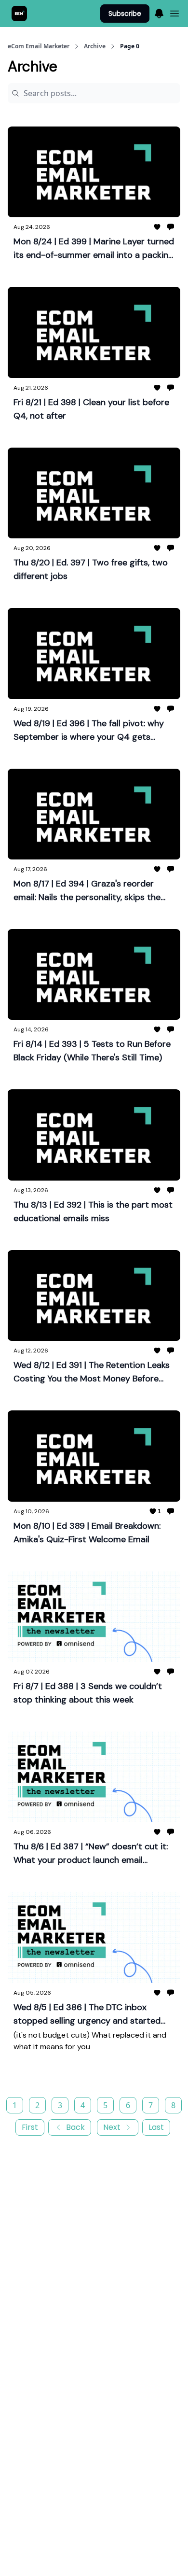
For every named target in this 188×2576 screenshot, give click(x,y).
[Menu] (159, 12)
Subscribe (125, 14)
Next (112, 2127)
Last (156, 2127)
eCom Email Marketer (39, 46)
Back (75, 2127)
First (30, 2127)
